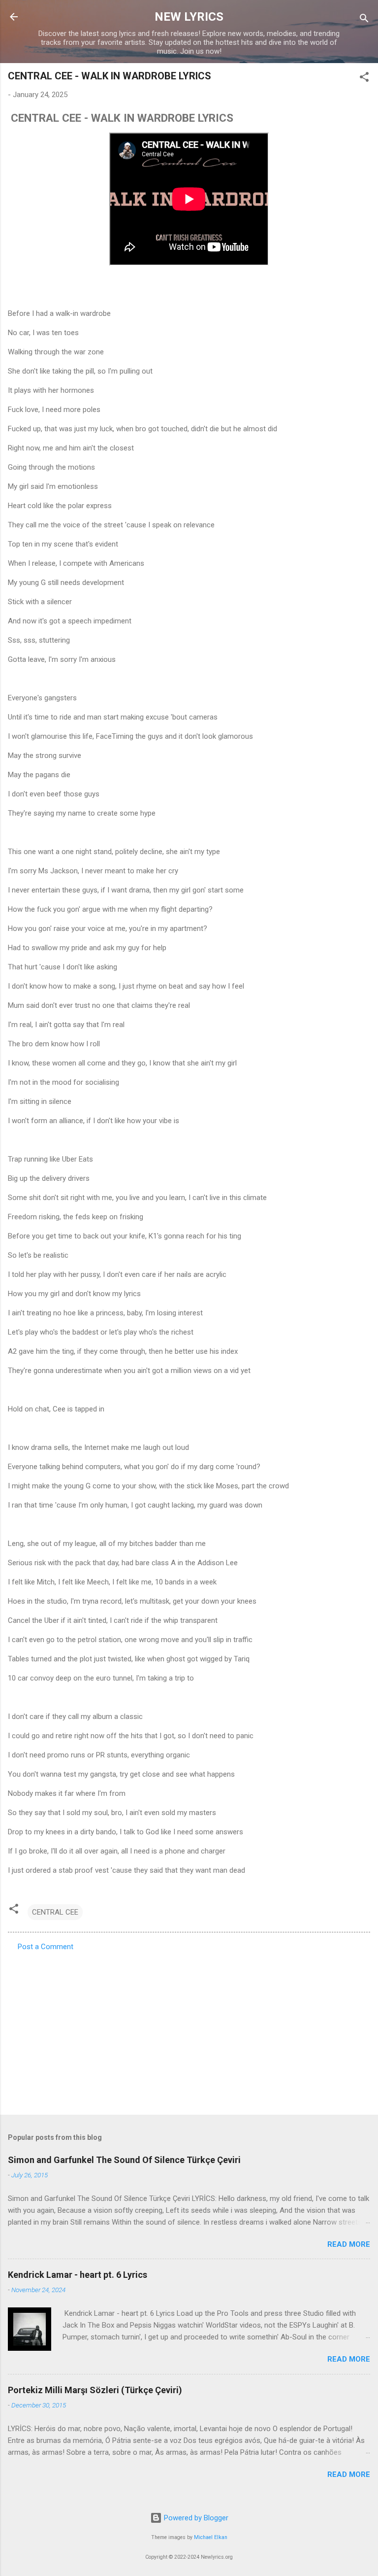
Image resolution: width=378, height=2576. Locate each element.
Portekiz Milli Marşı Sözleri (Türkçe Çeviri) (95, 2390)
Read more (349, 2244)
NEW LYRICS (189, 17)
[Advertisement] (189, 2030)
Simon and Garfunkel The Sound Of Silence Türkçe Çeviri (124, 2160)
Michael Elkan (211, 2537)
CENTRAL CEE (55, 1912)
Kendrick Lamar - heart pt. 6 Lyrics (78, 2275)
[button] (364, 79)
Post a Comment (46, 1947)
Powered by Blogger (195, 2518)
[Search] (364, 20)
